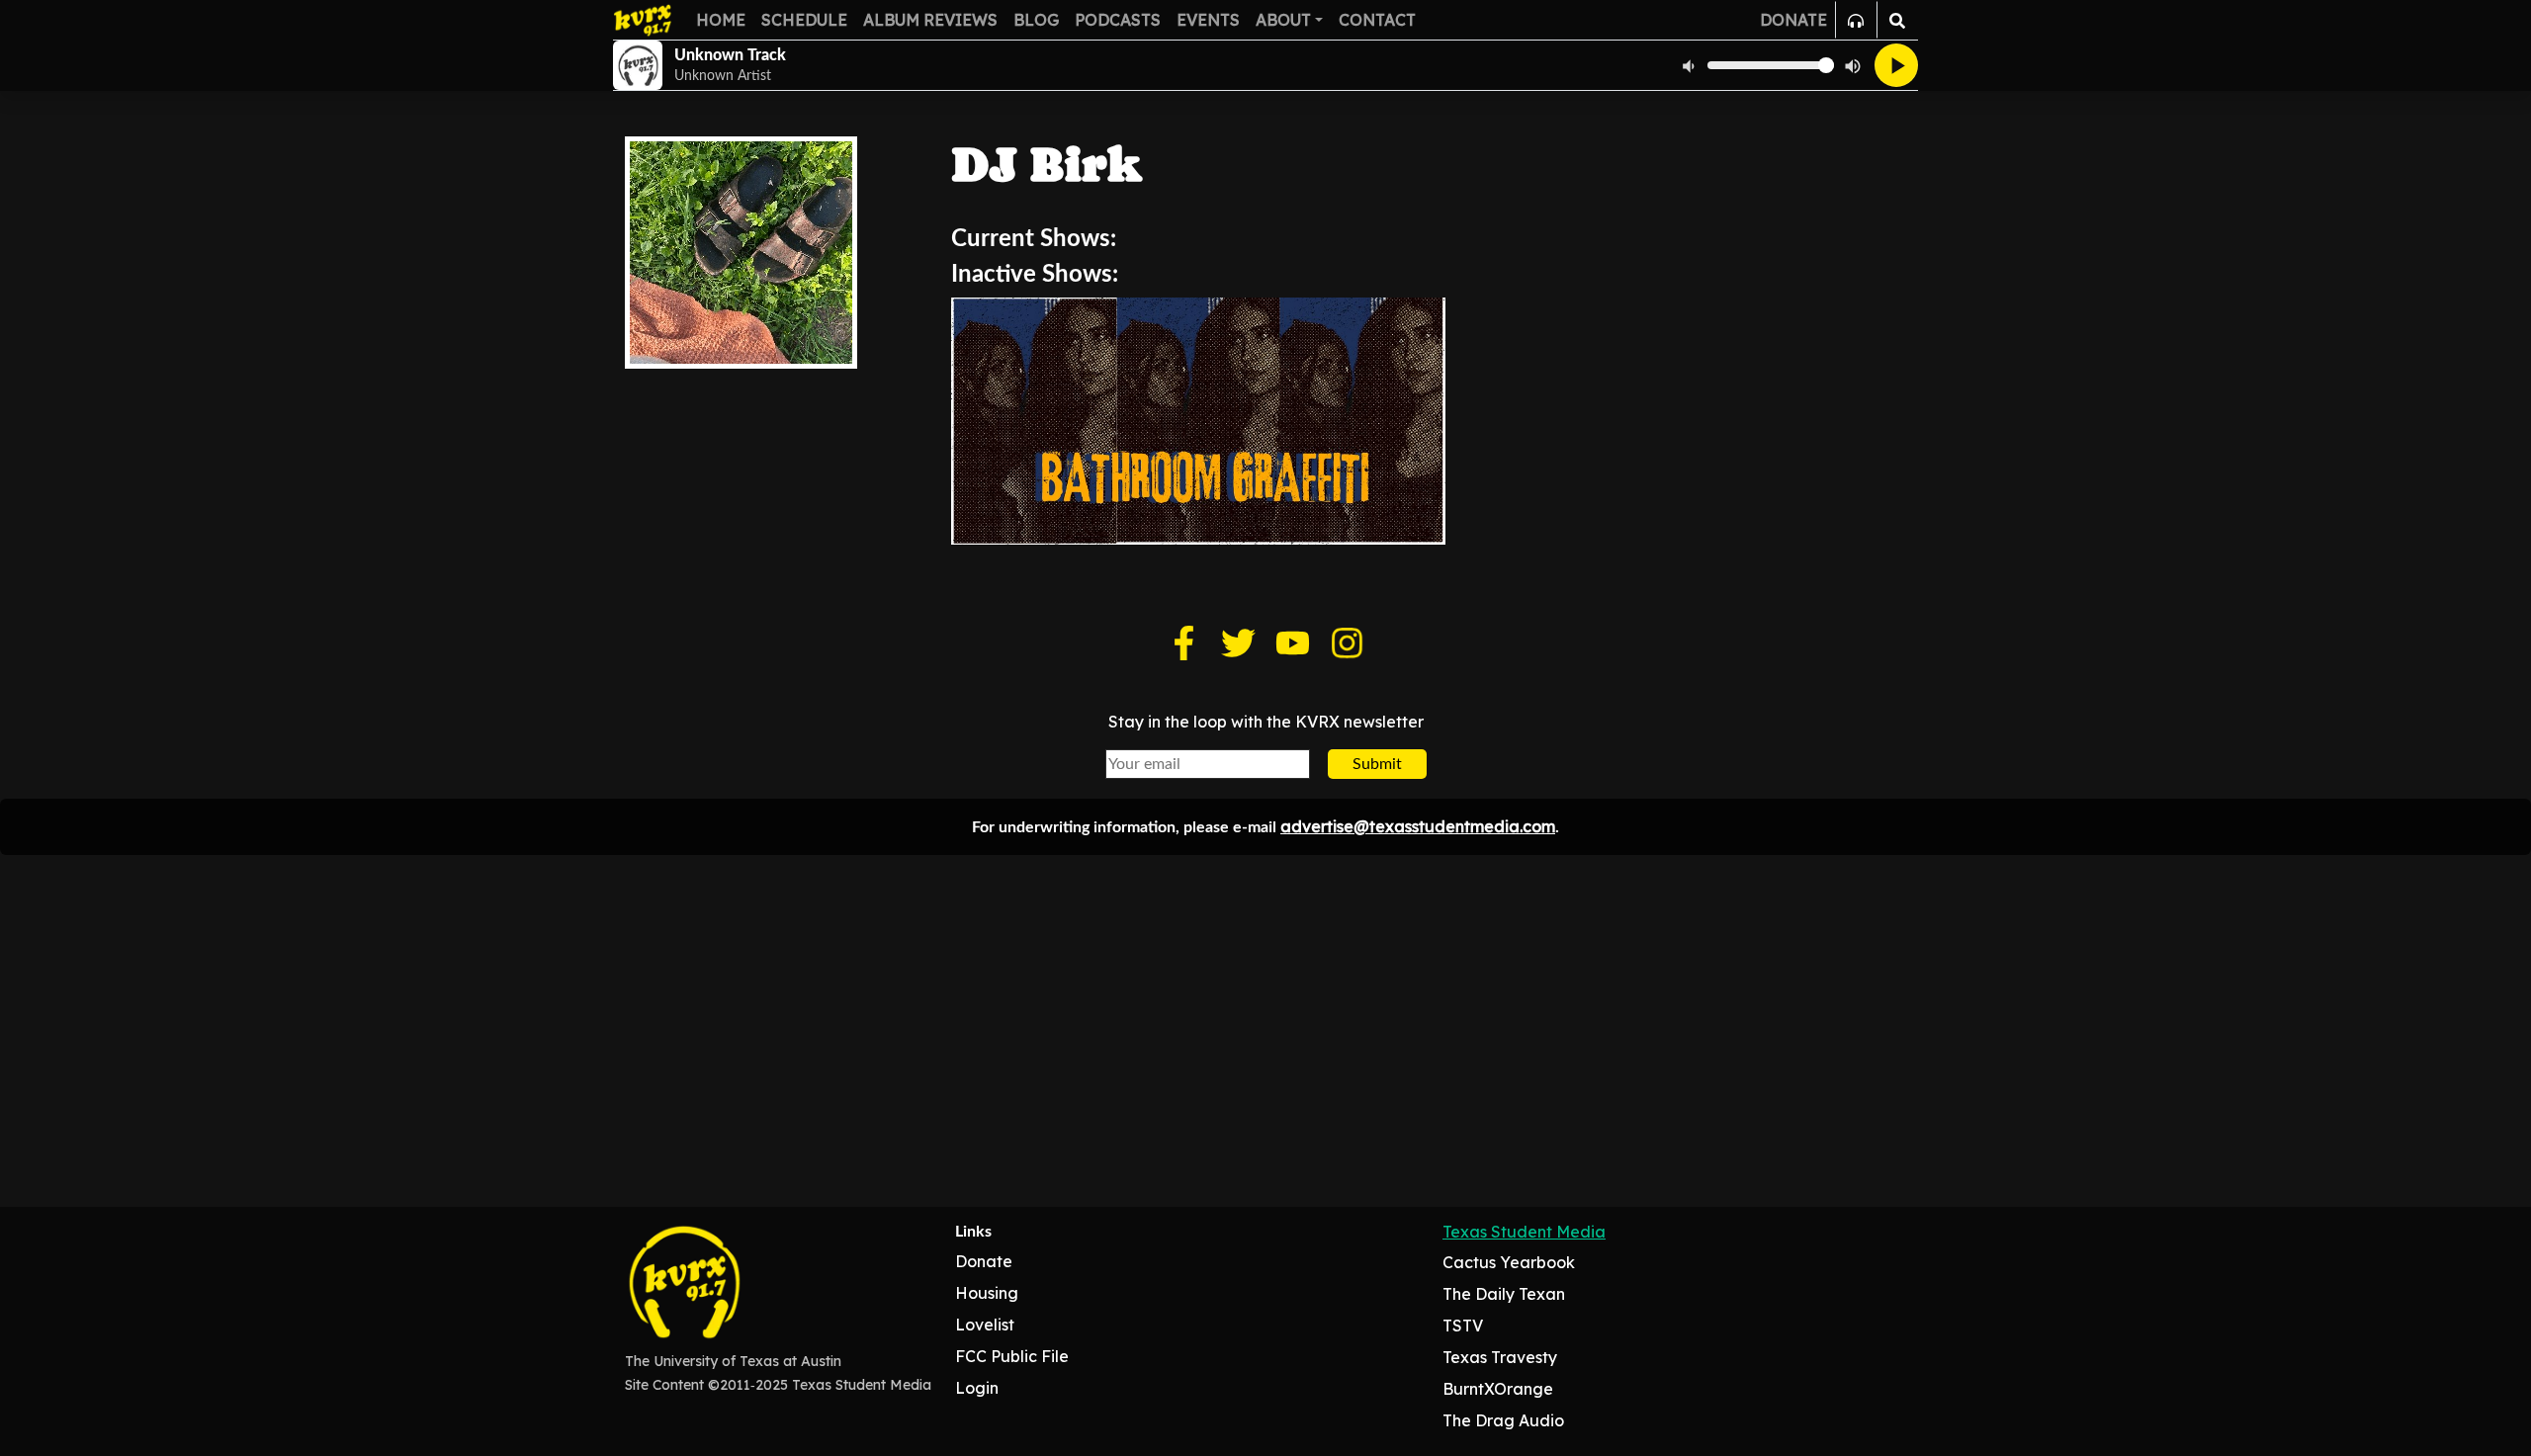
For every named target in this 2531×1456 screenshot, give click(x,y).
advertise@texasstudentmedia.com (1418, 826)
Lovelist (985, 1325)
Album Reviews (930, 20)
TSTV (1463, 1326)
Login (977, 1388)
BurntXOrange (1498, 1389)
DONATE (1793, 20)
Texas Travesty (1500, 1357)
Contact (1377, 20)
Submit (1377, 764)
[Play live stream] (1896, 65)
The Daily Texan (1504, 1294)
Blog (1036, 20)
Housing (987, 1293)
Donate (984, 1261)
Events (1208, 20)
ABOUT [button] (1283, 20)
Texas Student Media (1524, 1232)
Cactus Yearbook (1509, 1262)
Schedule (804, 20)
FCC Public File (1012, 1356)
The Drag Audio (1503, 1420)
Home (721, 20)
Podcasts (1118, 20)
